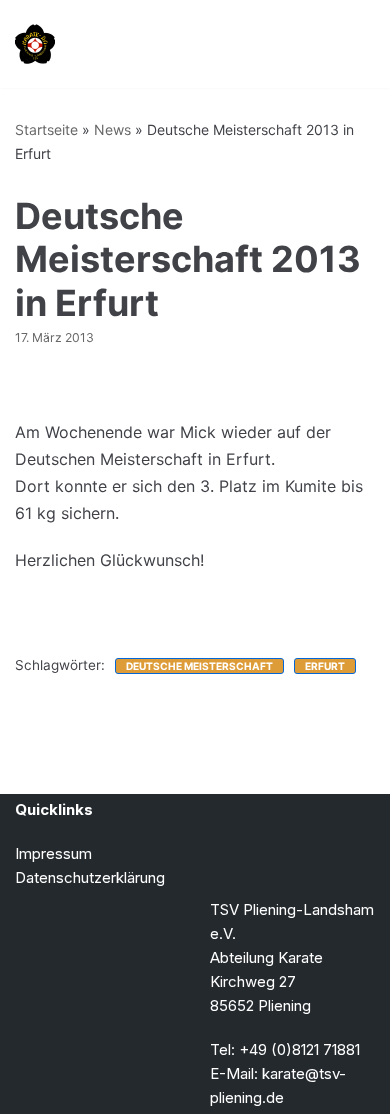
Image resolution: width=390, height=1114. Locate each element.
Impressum (53, 853)
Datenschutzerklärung (90, 877)
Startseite (46, 129)
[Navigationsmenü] (351, 44)
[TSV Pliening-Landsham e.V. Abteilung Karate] (35, 44)
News (112, 129)
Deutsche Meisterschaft (199, 666)
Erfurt (325, 666)
